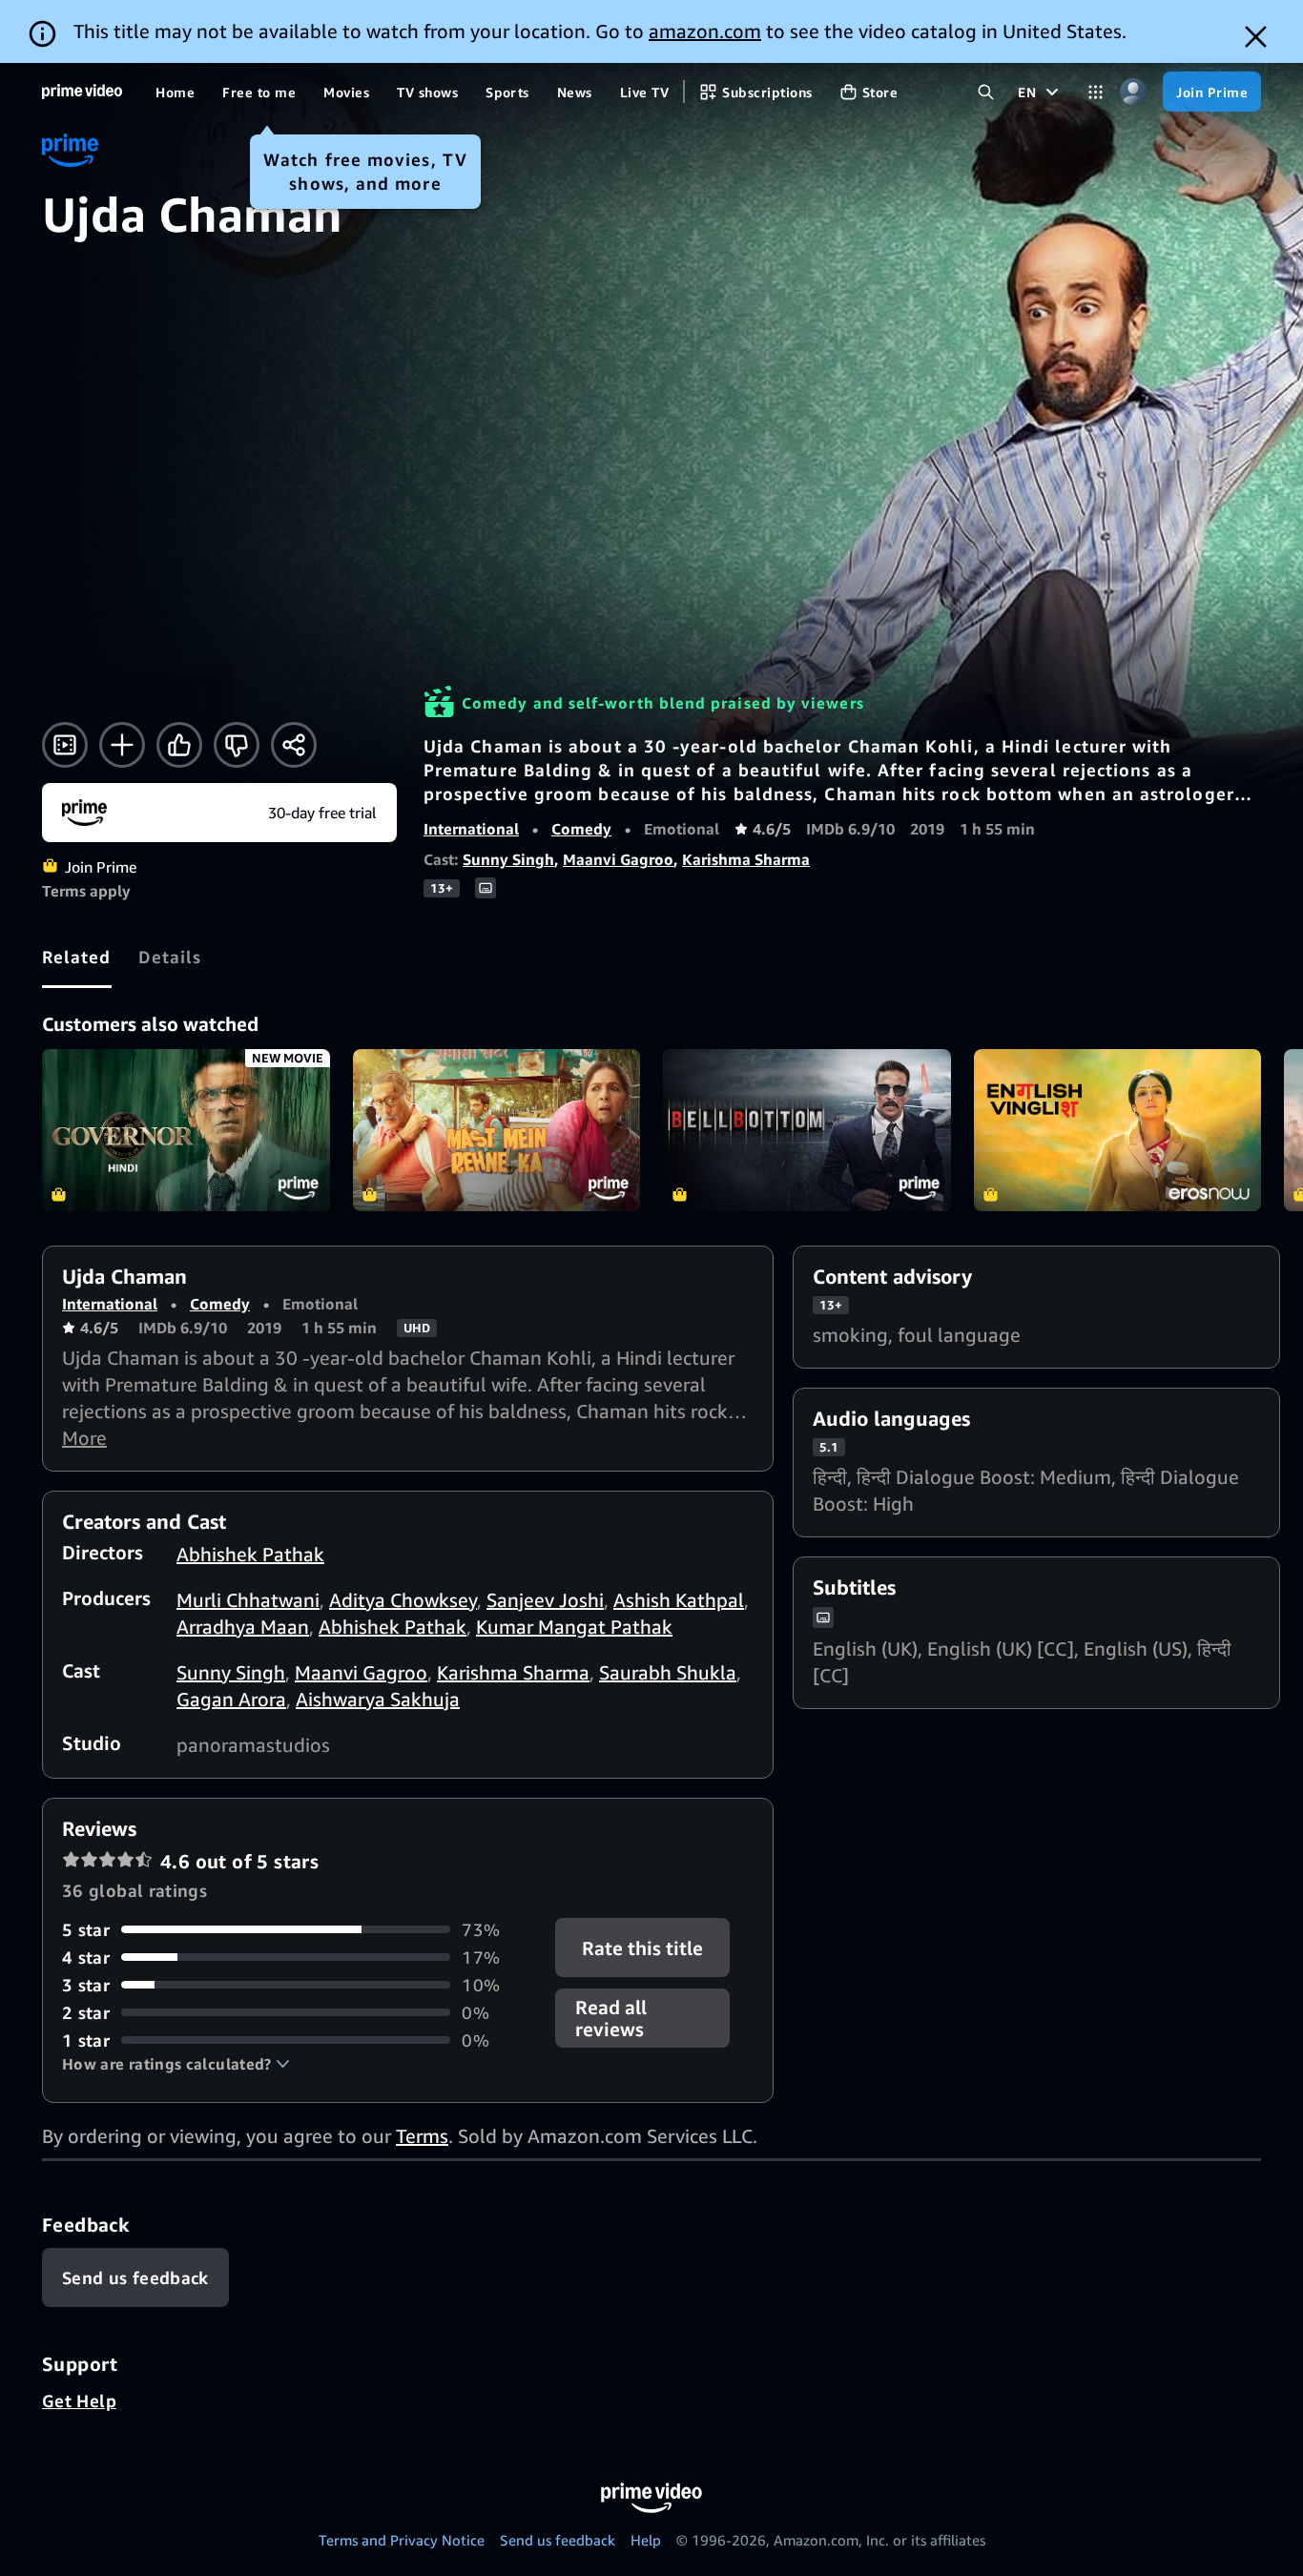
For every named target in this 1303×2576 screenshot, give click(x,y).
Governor (186, 1130)
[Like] (179, 745)
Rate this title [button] (643, 1947)
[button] (176, 2064)
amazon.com (705, 31)
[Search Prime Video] (986, 92)
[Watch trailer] (65, 745)
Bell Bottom (807, 1130)
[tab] (77, 957)
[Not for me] (237, 745)
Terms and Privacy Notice (402, 2540)
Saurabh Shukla (668, 1672)
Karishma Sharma (746, 859)
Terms (422, 2136)
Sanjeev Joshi (545, 1600)
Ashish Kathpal (679, 1600)
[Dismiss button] (1256, 37)
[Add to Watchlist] (122, 745)
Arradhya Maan (243, 1627)
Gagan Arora (231, 1699)
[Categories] (1096, 92)
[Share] (294, 745)
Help (646, 2540)
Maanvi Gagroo (618, 859)
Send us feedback (558, 2540)
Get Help (79, 2401)
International (471, 829)
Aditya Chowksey (403, 1600)
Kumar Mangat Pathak (574, 1627)
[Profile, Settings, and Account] (1133, 92)
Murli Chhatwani (248, 1600)
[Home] (82, 92)
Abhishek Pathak (250, 1554)
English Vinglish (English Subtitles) (1118, 1130)
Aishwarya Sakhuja (378, 1699)
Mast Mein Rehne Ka (497, 1130)
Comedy (581, 829)
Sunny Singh (508, 859)
